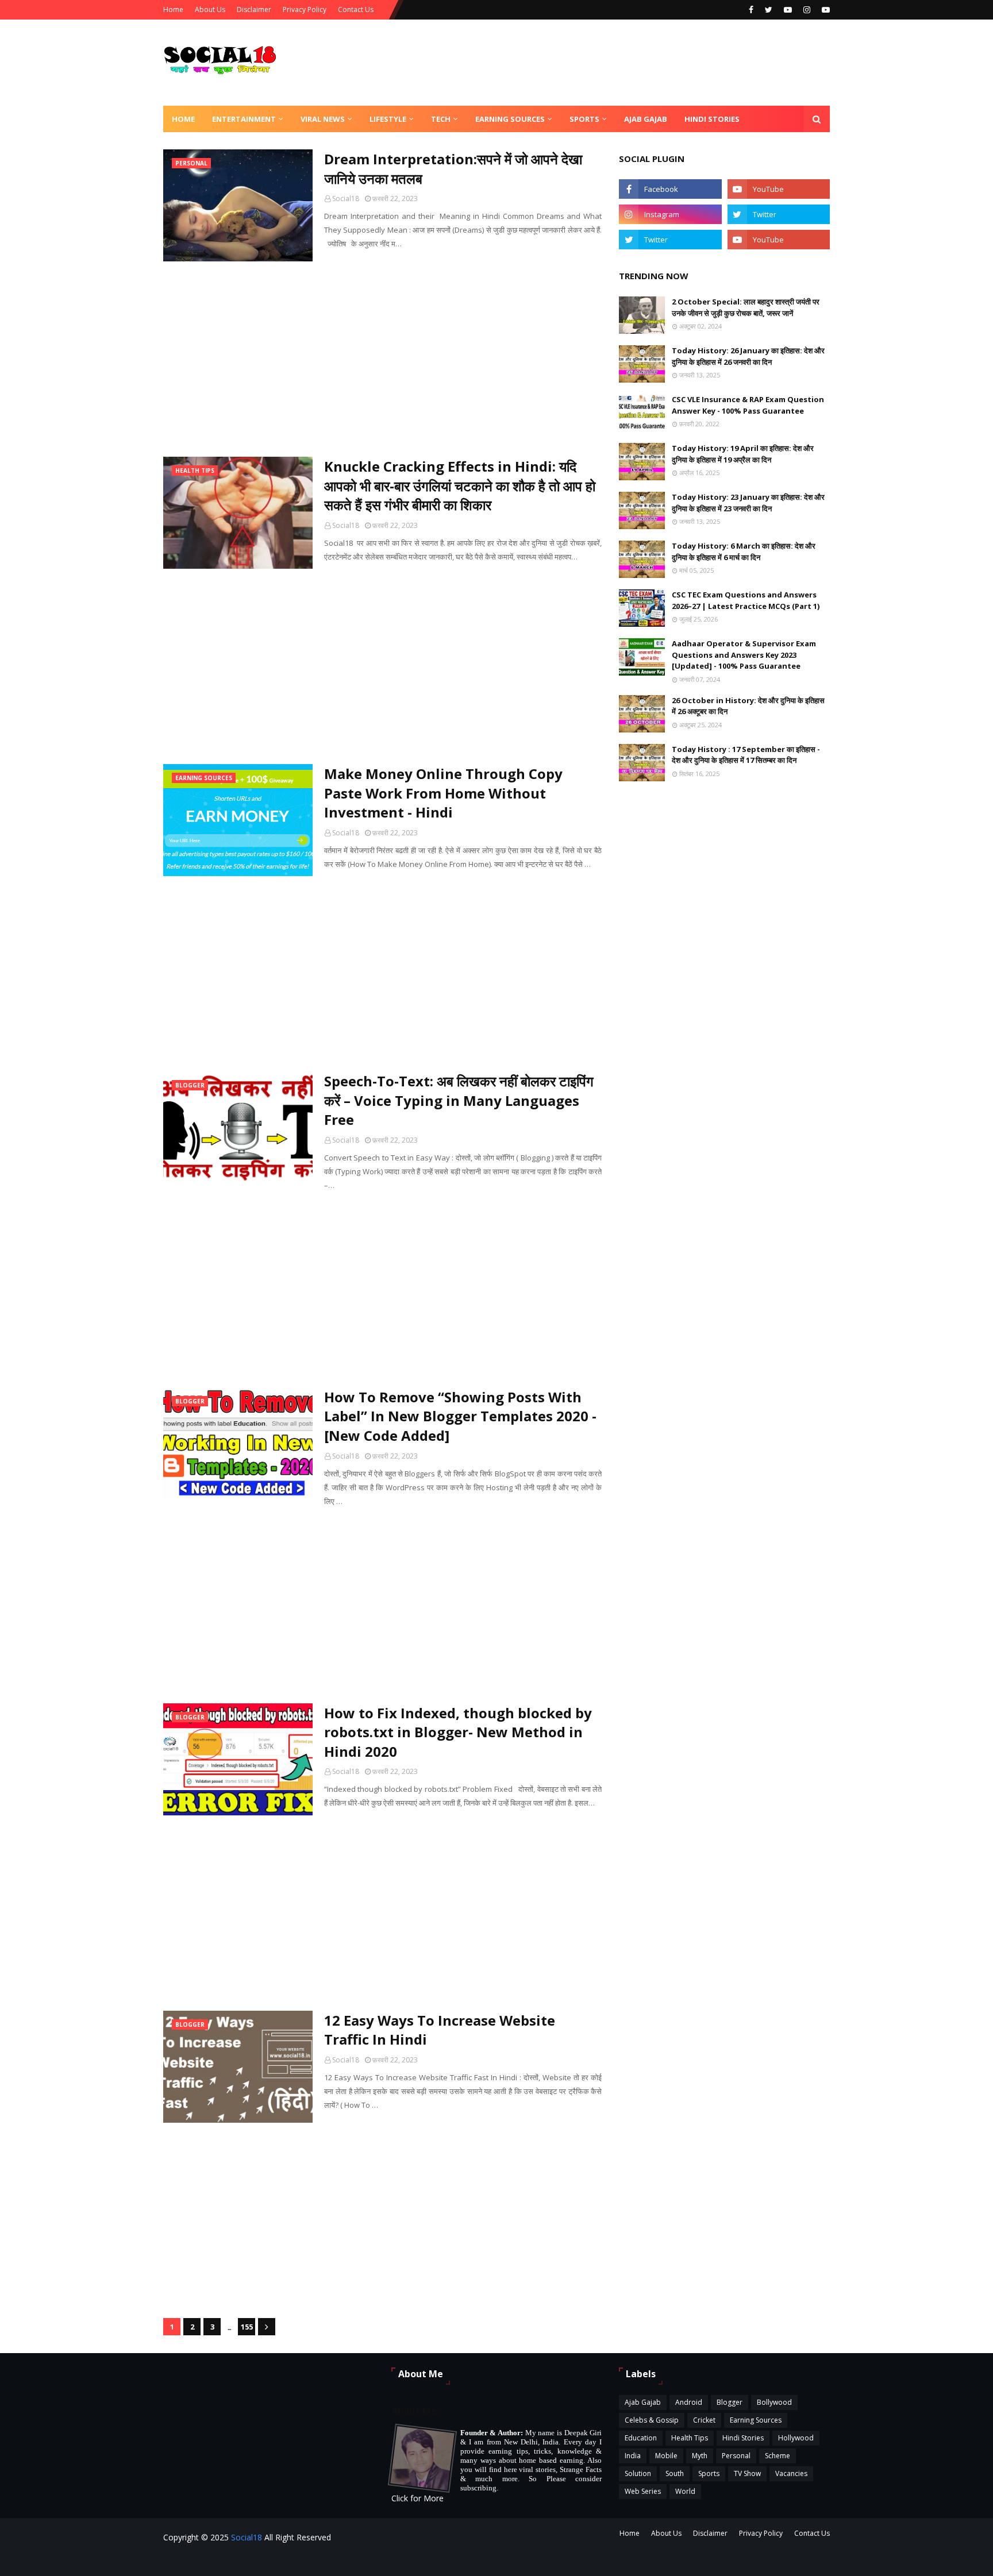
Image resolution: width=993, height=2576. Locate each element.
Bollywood (774, 2402)
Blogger (730, 2402)
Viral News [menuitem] (323, 119)
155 (247, 2327)
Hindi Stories (743, 2438)
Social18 (346, 198)
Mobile (666, 2456)
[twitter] (769, 10)
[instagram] (807, 10)
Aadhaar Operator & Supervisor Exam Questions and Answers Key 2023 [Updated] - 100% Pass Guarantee (744, 655)
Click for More (417, 2498)
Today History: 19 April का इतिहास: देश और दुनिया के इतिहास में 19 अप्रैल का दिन (743, 454)
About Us (210, 9)
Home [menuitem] (183, 119)
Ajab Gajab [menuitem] (646, 119)
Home (173, 9)
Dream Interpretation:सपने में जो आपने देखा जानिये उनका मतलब (453, 169)
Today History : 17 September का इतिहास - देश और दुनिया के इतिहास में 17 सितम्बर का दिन (746, 755)
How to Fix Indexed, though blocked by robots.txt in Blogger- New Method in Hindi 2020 (458, 1732)
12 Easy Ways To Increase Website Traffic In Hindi (440, 2030)
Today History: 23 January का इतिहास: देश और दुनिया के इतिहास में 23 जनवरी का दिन (748, 503)
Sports (709, 2473)
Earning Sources (756, 2420)
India (633, 2456)
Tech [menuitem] (441, 119)
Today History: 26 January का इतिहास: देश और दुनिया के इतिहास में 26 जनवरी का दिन (748, 356)
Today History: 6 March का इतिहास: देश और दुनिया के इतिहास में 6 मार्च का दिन (744, 552)
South (675, 2473)
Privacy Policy (305, 9)
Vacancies (791, 2473)
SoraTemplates (328, 2560)
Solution (638, 2473)
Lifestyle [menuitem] (388, 119)
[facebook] (751, 10)
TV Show (747, 2473)
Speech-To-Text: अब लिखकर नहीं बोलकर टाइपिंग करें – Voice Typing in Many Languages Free (459, 1100)
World (685, 2491)
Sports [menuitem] (584, 119)
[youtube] (788, 10)
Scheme (778, 2456)
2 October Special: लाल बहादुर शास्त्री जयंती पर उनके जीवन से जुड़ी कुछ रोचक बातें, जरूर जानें (746, 307)
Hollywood (796, 2438)
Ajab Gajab (643, 2402)
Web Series (643, 2491)
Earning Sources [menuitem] (510, 119)
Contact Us (356, 9)
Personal (736, 2456)
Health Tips (690, 2438)
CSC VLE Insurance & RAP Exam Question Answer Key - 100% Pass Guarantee (748, 405)
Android (689, 2402)
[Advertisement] (382, 359)
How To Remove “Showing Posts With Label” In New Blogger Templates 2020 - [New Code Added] (460, 1416)
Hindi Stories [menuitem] (712, 119)
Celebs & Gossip (652, 2420)
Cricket (704, 2420)
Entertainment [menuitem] (244, 119)
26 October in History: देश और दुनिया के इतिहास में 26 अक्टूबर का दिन (748, 706)
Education (641, 2438)
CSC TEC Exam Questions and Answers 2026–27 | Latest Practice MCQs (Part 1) (746, 600)
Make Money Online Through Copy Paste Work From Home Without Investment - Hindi (443, 793)
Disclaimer (254, 9)
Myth (700, 2456)
